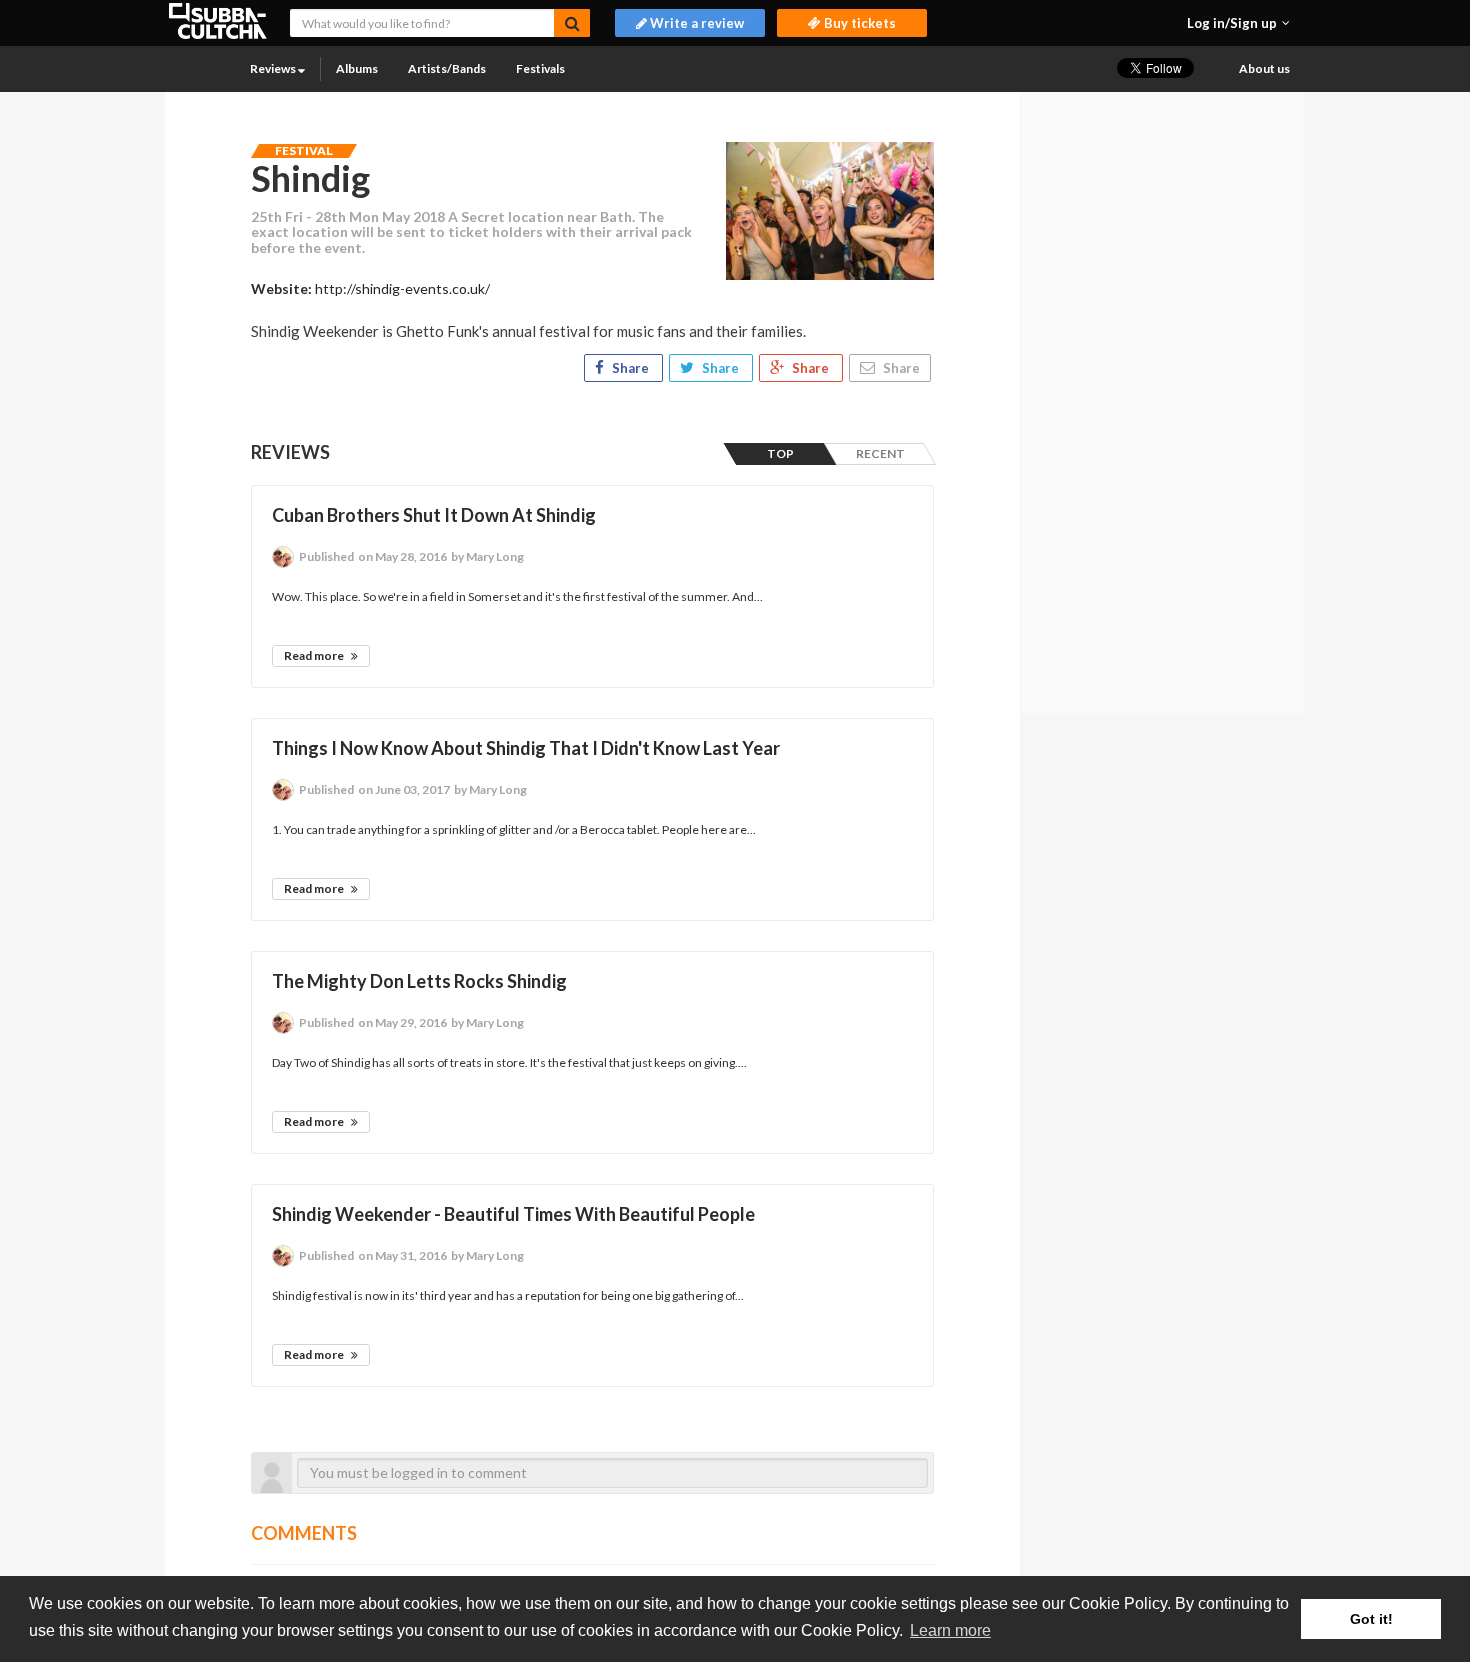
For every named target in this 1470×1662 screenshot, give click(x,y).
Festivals (540, 68)
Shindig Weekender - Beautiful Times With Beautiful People (513, 1214)
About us (1264, 68)
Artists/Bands (447, 68)
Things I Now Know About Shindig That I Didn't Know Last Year (526, 748)
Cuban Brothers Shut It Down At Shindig (434, 515)
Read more (315, 655)
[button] (1238, 23)
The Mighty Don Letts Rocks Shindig (419, 981)
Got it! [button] (1371, 1619)
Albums (357, 68)
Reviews (274, 68)
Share (630, 368)
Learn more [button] (950, 1630)
